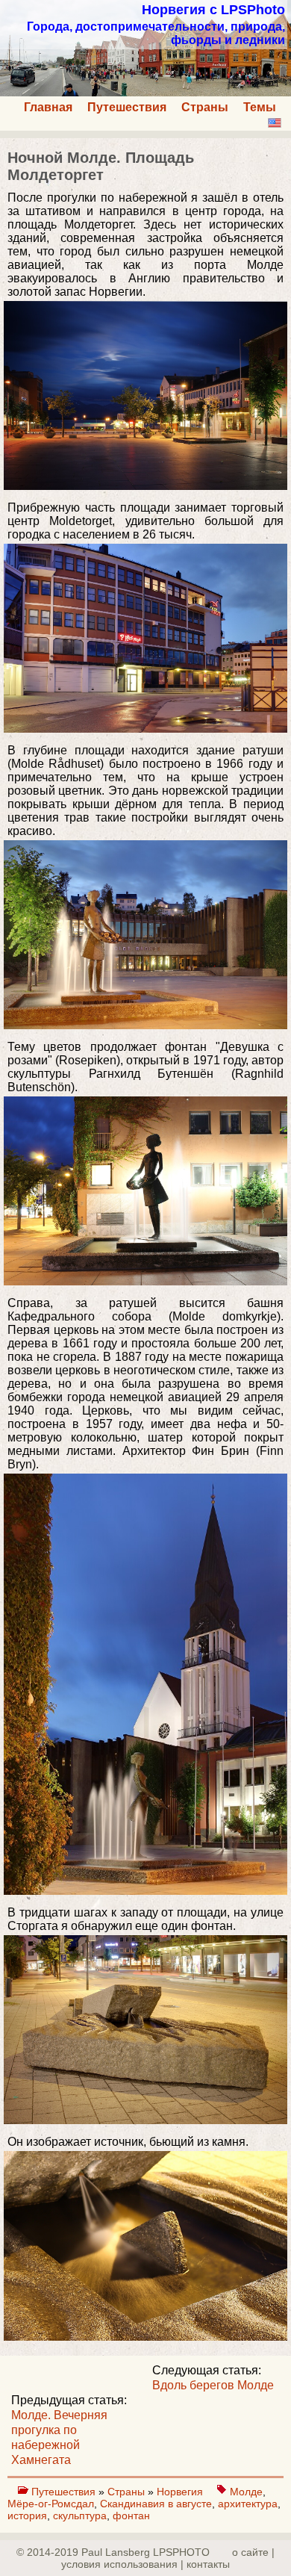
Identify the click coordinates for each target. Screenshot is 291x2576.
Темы (260, 107)
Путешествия (127, 107)
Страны (205, 107)
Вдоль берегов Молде (213, 2385)
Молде (246, 2492)
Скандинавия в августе (156, 2504)
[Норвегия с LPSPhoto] (145, 92)
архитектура (248, 2504)
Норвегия (181, 2492)
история (27, 2516)
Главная (48, 107)
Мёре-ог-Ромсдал (51, 2504)
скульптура (80, 2516)
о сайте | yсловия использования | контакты (168, 2558)
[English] (275, 123)
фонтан (131, 2516)
